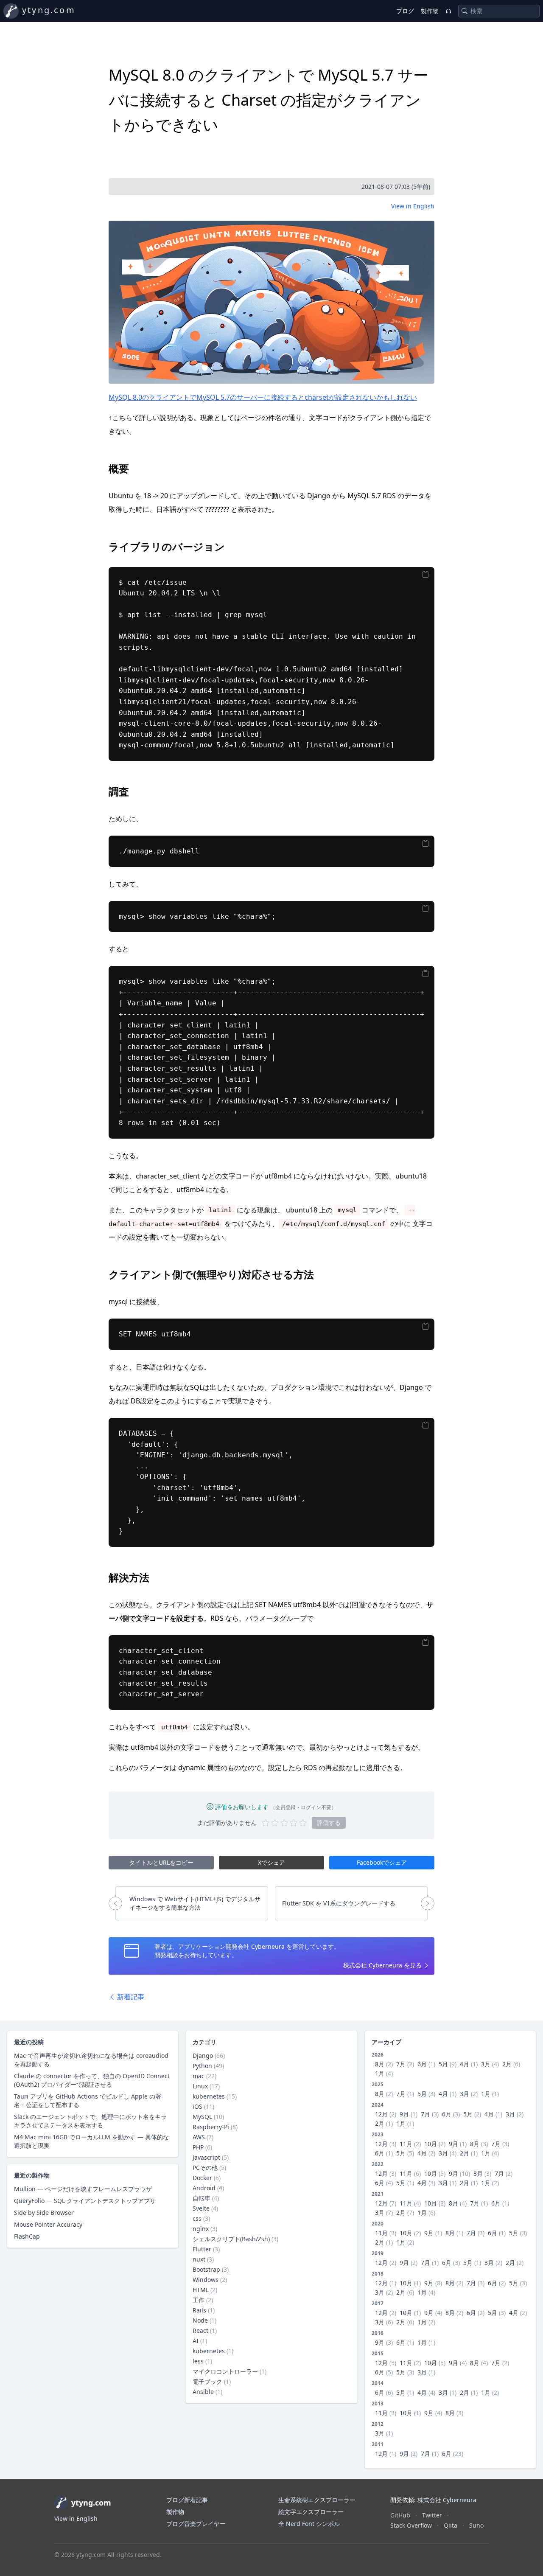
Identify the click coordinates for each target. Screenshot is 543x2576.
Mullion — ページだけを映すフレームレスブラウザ (83, 2189)
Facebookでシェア (382, 1862)
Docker (202, 2178)
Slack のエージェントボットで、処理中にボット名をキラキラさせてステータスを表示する (90, 2121)
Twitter (432, 2515)
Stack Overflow (411, 2525)
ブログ (405, 11)
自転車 (202, 2198)
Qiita (451, 2525)
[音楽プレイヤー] (448, 11)
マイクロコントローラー (225, 2371)
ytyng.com (49, 10)
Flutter (202, 2249)
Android (204, 2188)
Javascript (206, 2157)
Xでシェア (271, 1862)
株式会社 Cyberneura (447, 2500)
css (197, 2218)
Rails (199, 2310)
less (198, 2361)
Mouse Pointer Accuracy (48, 2224)
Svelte (201, 2208)
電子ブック (207, 2381)
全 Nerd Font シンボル (309, 2524)
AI (196, 2341)
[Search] (465, 11)
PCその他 (205, 2168)
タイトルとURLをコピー (161, 1862)
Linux (200, 2086)
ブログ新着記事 (187, 2500)
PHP (198, 2147)
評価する (329, 1823)
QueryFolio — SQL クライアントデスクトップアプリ (85, 2201)
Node (200, 2320)
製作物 (430, 11)
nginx (201, 2229)
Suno (476, 2525)
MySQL (202, 2117)
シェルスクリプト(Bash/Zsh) (231, 2239)
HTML (201, 2290)
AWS (199, 2137)
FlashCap (27, 2236)
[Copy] (426, 574)
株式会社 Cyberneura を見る (382, 1965)
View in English (413, 206)
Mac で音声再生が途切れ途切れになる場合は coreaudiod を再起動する (91, 2060)
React (200, 2330)
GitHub (400, 2515)
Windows (206, 2280)
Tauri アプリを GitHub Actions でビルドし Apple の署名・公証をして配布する (88, 2100)
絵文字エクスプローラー (311, 2512)
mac (199, 2076)
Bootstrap (206, 2269)
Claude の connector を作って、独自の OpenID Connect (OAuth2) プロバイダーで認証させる (92, 2080)
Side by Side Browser (44, 2213)
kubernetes (209, 2096)
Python (202, 2066)
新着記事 (130, 1997)
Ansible (203, 2392)
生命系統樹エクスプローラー (317, 2500)
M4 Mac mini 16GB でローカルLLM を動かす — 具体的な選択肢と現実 (91, 2141)
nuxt (199, 2259)
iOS (197, 2106)
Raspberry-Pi (211, 2127)
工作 (199, 2300)
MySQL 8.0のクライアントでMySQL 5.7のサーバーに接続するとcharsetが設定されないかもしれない (263, 397)
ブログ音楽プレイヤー (196, 2524)
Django (203, 2055)
